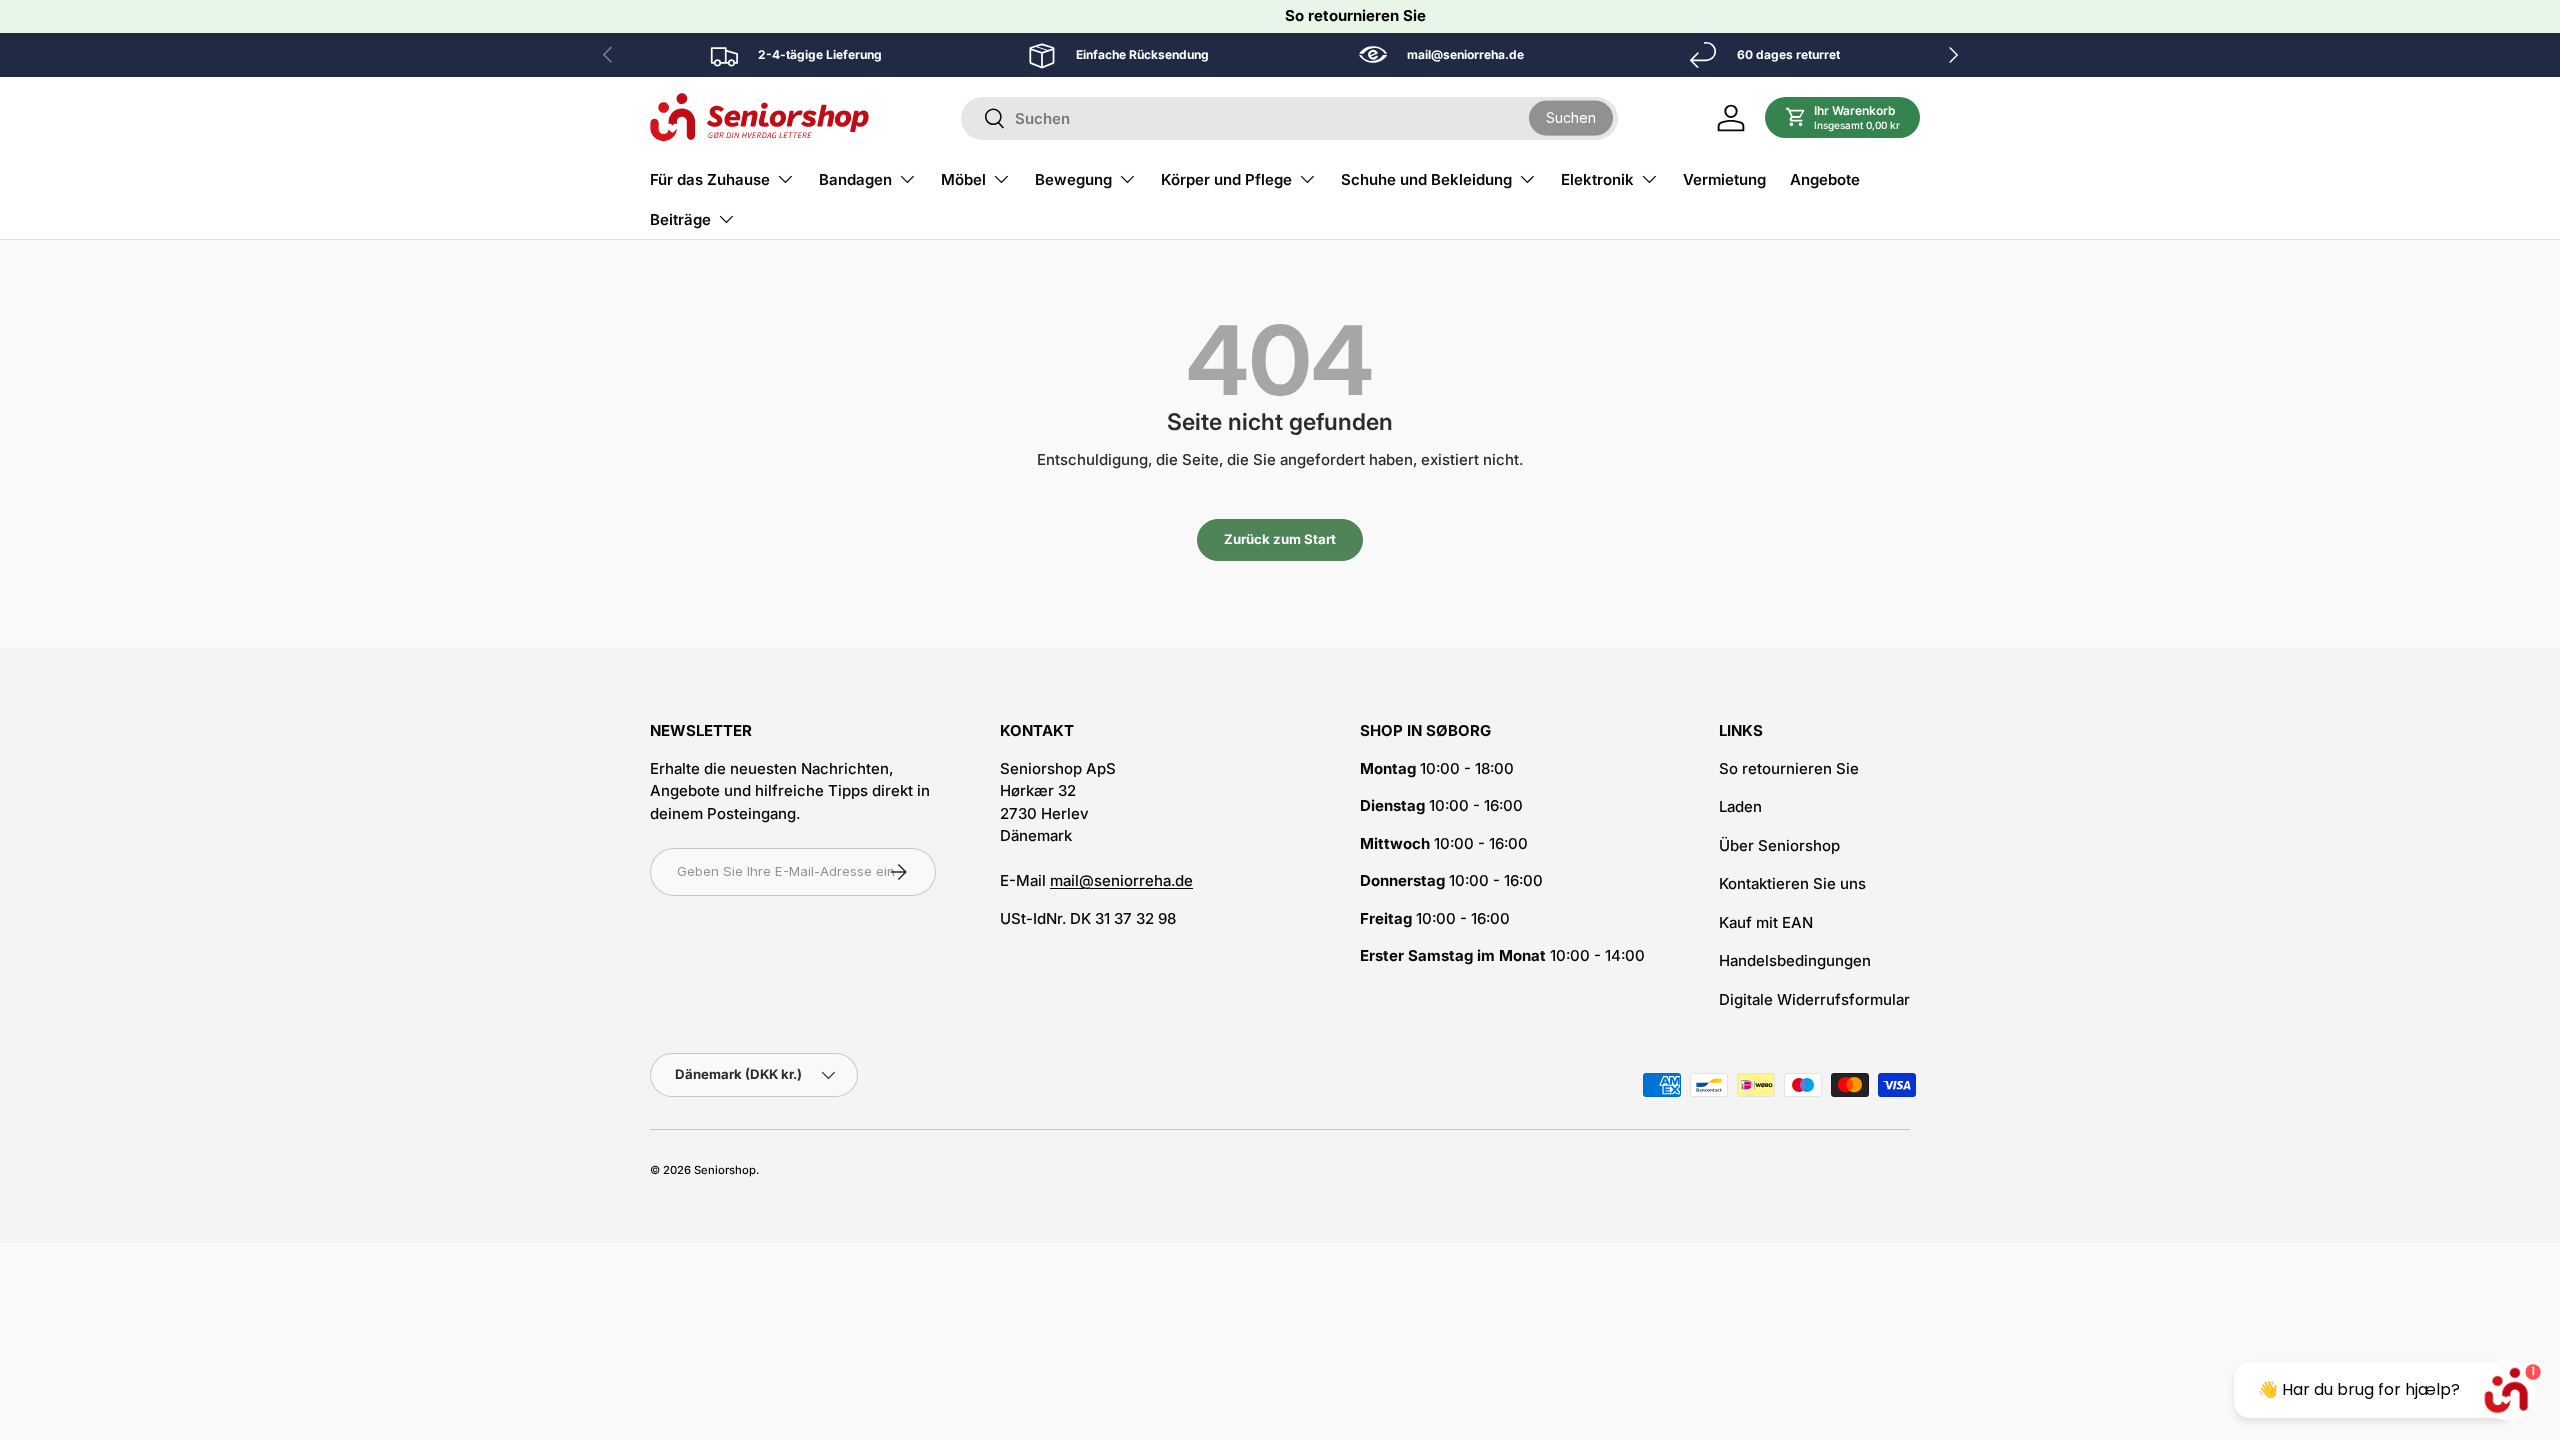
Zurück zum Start (1280, 539)
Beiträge (680, 219)
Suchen (1571, 117)
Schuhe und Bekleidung (1426, 179)
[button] (1843, 118)
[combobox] (1289, 118)
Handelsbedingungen (1795, 960)
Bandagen (855, 179)
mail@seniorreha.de (1121, 880)
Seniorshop (725, 1170)
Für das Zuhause (710, 179)
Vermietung (1724, 179)
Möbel (963, 179)
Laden (1740, 806)
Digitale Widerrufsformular (1814, 999)
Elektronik (1597, 179)
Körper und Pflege (1226, 179)
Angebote (1825, 179)
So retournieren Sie (1355, 15)
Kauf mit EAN (1766, 922)
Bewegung (1073, 179)
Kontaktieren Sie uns (1792, 883)
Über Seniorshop (1779, 845)
